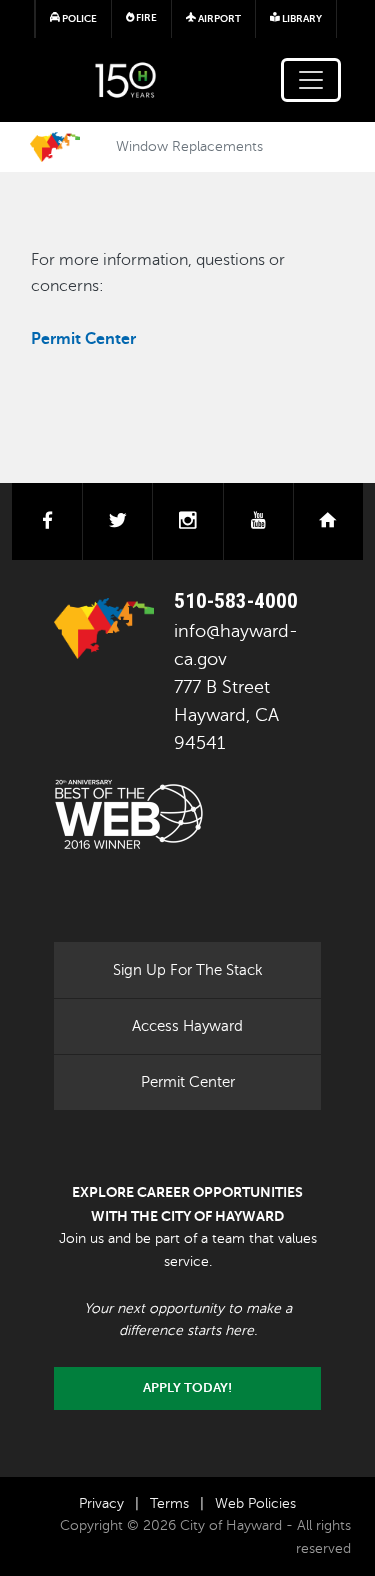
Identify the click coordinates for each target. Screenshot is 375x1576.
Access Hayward (187, 1026)
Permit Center (188, 1082)
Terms (169, 1503)
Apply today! (187, 1388)
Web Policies (255, 1503)
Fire (145, 17)
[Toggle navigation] (311, 80)
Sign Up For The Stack (188, 970)
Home (55, 147)
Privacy (101, 1503)
